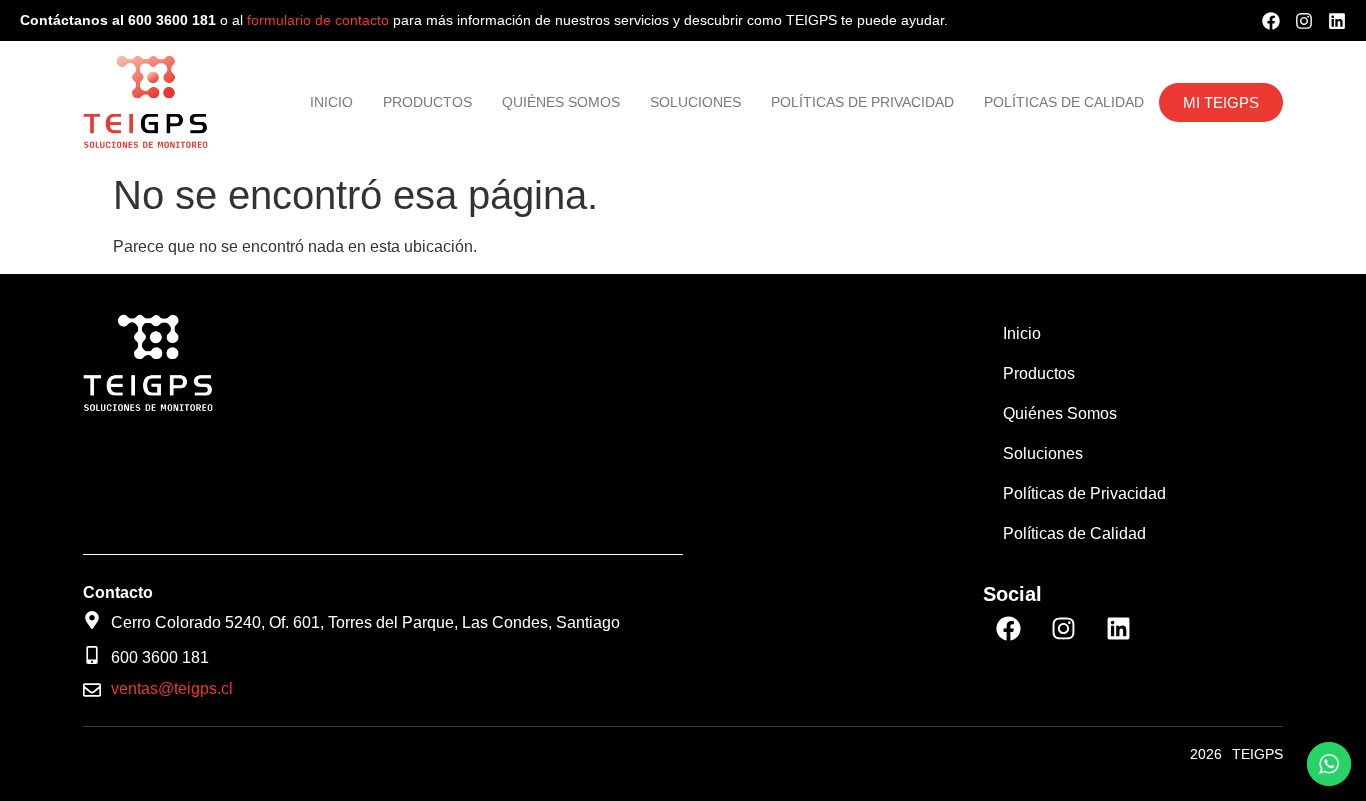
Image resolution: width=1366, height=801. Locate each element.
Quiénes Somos (561, 102)
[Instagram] (1304, 21)
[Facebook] (1271, 21)
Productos (427, 102)
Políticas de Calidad (1064, 102)
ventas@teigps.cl (172, 688)
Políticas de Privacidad (862, 102)
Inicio (331, 102)
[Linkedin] (1337, 21)
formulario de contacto (320, 20)
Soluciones (695, 102)
